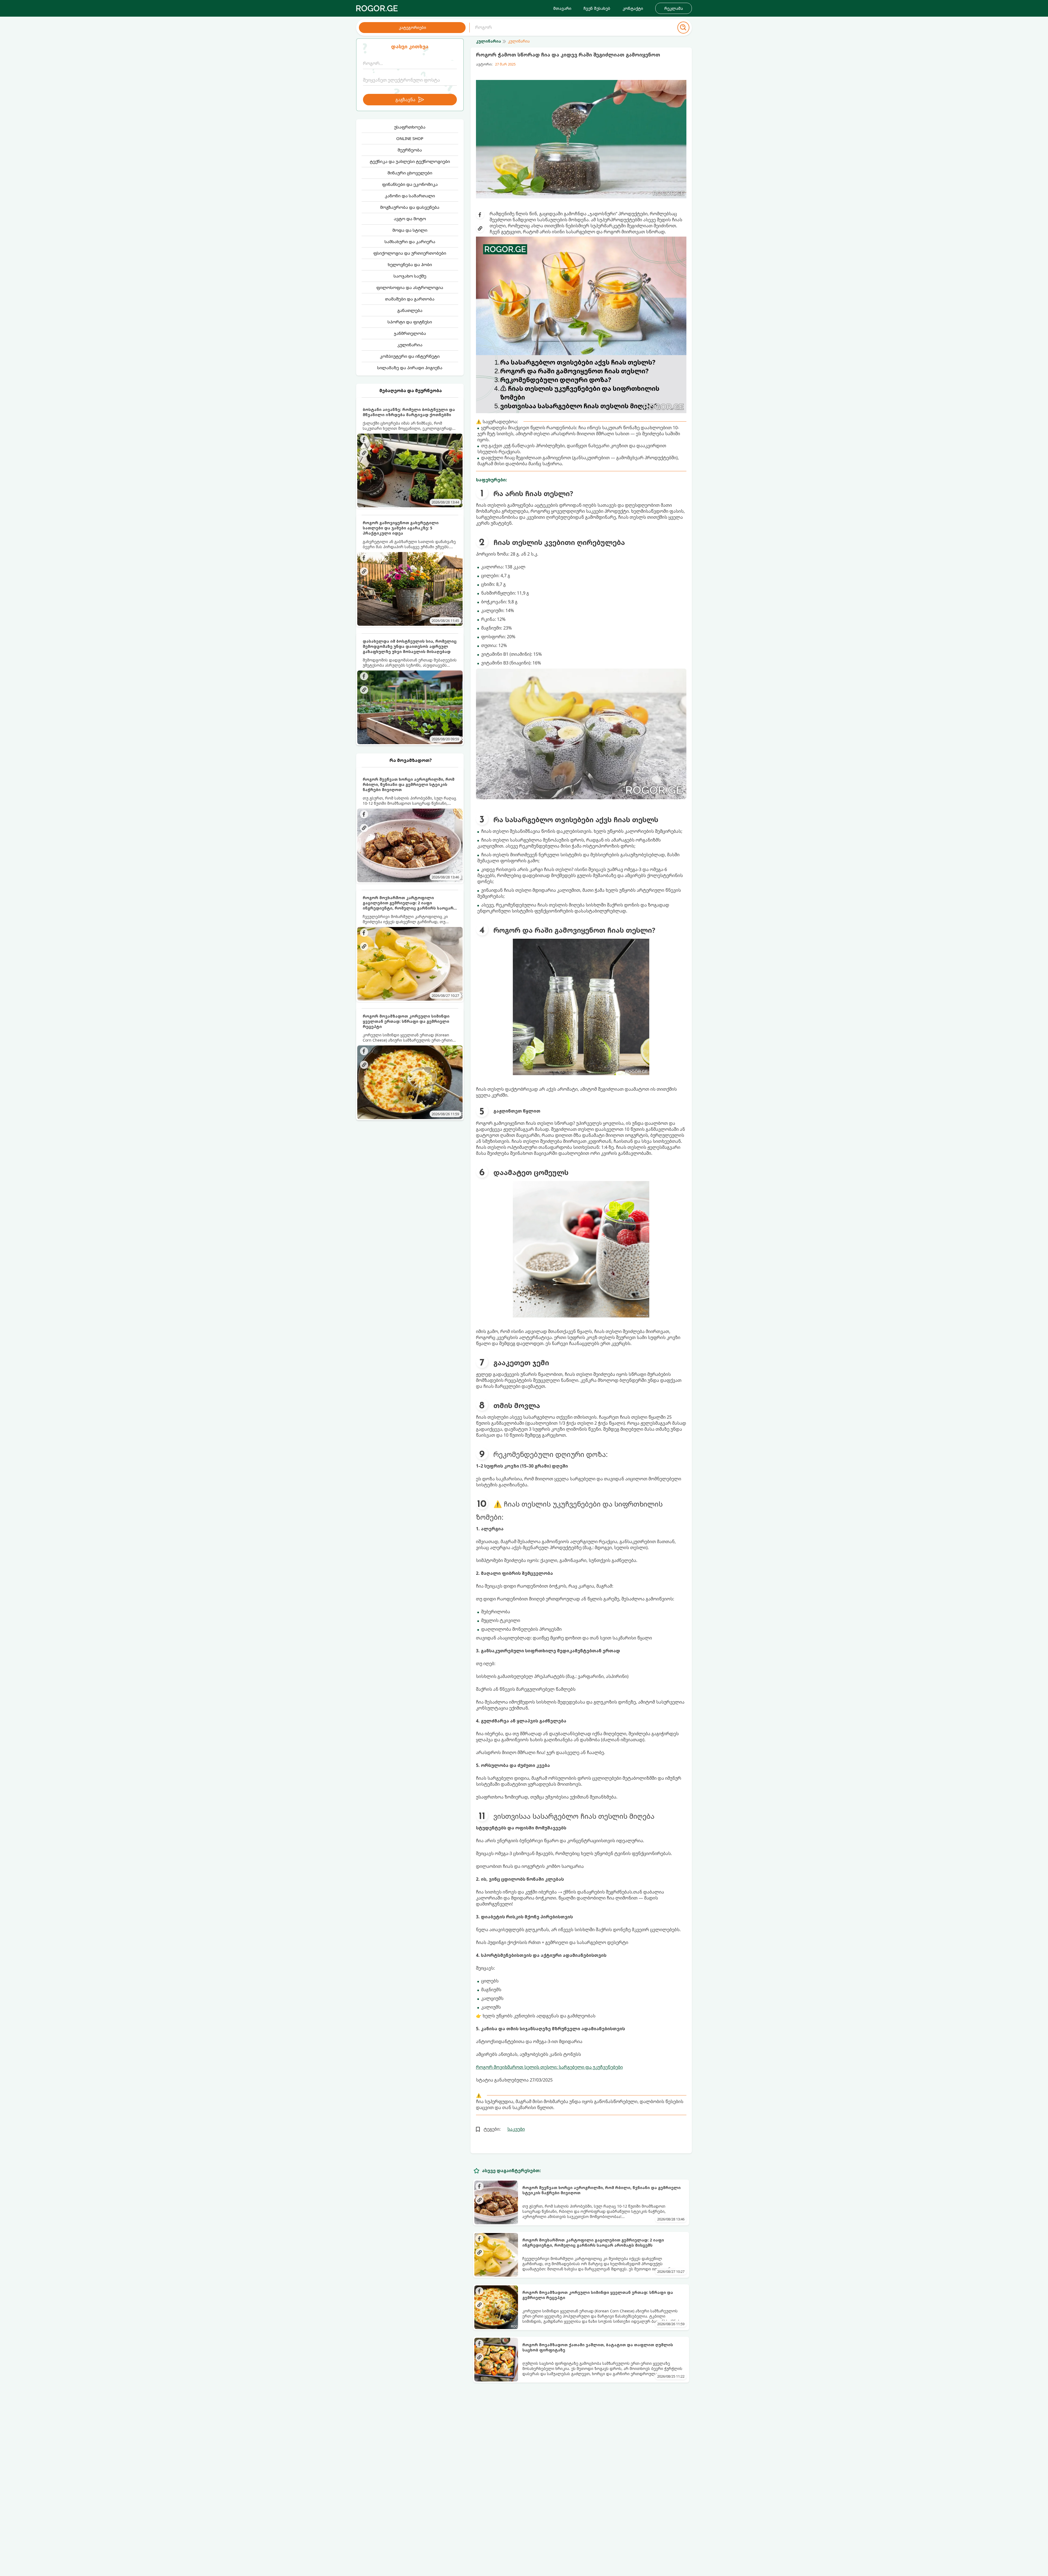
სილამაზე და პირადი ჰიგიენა (410, 368)
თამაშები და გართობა (410, 299)
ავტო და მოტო (410, 219)
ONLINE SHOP (410, 138)
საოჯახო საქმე (410, 276)
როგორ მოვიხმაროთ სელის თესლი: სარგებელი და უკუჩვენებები (549, 2067)
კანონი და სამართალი (410, 196)
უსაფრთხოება (410, 127)
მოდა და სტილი (410, 230)
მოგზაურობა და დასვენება (410, 207)
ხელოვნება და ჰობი (410, 264)
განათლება (410, 310)
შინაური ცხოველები (410, 173)
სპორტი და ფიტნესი (410, 322)
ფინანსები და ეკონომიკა (410, 184)
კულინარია (410, 345)
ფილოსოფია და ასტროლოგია (410, 287)
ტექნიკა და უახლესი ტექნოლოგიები (410, 161)
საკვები (516, 2129)
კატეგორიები (412, 27)
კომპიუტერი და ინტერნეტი (410, 356)
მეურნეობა (410, 150)
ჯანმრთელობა (410, 333)
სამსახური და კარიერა (410, 241)
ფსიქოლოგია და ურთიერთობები (410, 253)
